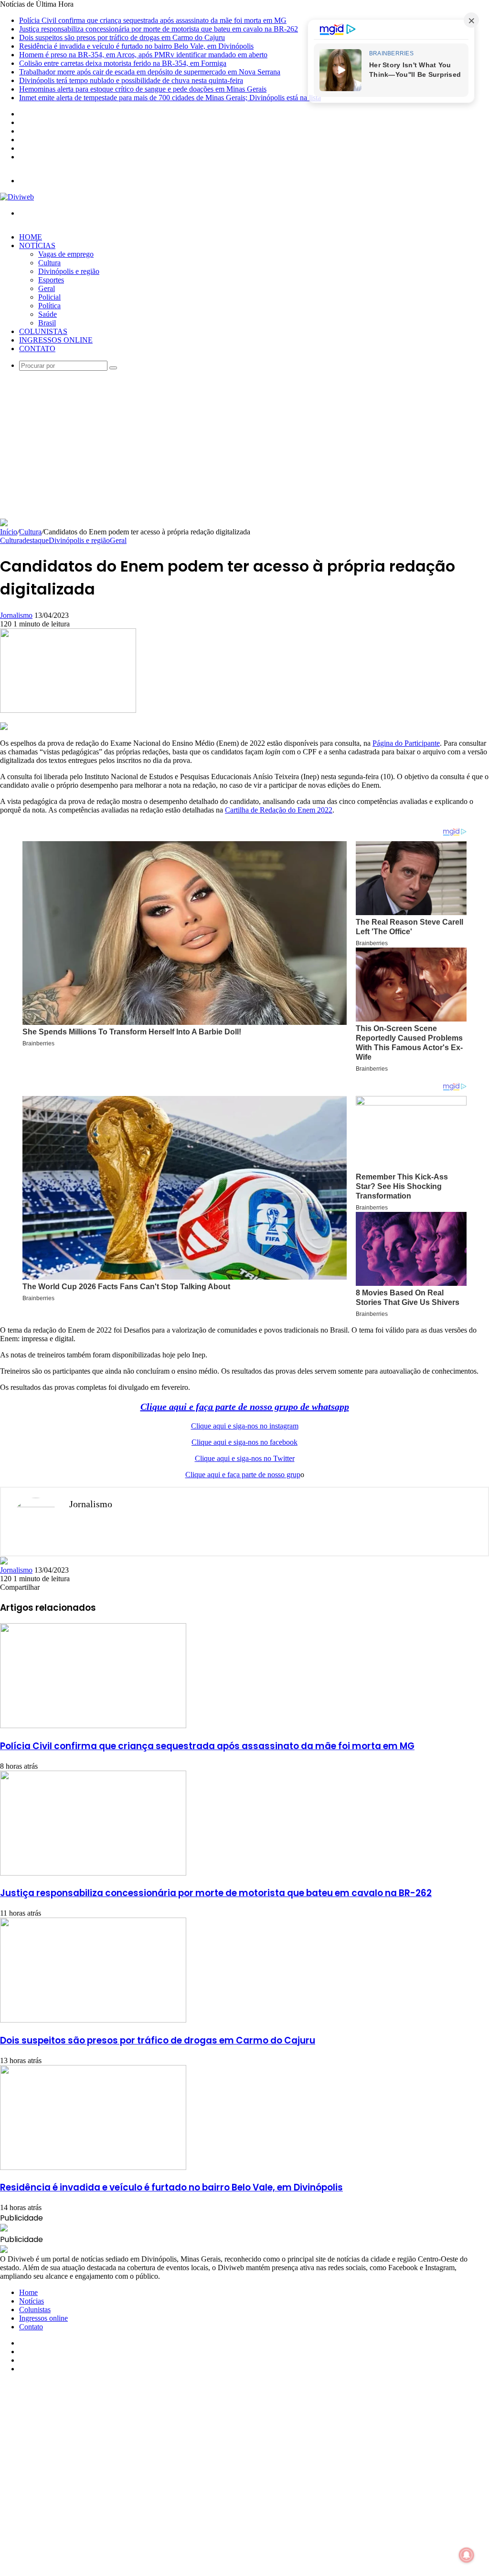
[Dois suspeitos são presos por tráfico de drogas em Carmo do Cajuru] (93, 2020)
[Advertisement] (244, 447)
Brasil (47, 323)
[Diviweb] (17, 197)
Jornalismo (16, 615)
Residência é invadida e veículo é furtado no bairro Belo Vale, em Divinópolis (136, 46)
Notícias (37, 245)
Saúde (48, 314)
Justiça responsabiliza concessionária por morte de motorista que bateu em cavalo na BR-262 (159, 29)
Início (9, 532)
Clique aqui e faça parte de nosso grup (243, 1475)
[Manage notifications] (467, 2555)
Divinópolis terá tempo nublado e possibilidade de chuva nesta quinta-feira (131, 80)
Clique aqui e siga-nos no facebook (244, 1442)
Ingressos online (56, 340)
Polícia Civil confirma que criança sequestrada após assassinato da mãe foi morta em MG (153, 20)
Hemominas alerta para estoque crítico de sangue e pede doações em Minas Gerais (143, 89)
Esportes (51, 280)
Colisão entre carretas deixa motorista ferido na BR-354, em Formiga (123, 63)
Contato (37, 349)
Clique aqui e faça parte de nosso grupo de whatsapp (245, 1407)
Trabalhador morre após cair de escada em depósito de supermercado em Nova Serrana (150, 72)
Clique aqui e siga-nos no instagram (245, 1426)
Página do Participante (406, 743)
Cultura (49, 263)
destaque (36, 540)
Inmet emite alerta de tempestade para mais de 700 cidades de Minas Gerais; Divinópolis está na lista (170, 98)
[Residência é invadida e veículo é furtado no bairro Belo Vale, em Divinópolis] (93, 2167)
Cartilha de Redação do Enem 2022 (279, 810)
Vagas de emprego (66, 254)
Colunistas (43, 331)
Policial (49, 297)
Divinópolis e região (69, 271)
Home (31, 237)
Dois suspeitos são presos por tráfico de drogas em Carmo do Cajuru (122, 37)
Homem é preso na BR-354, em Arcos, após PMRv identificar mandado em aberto (143, 55)
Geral (47, 288)
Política (49, 306)
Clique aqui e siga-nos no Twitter (245, 1458)
